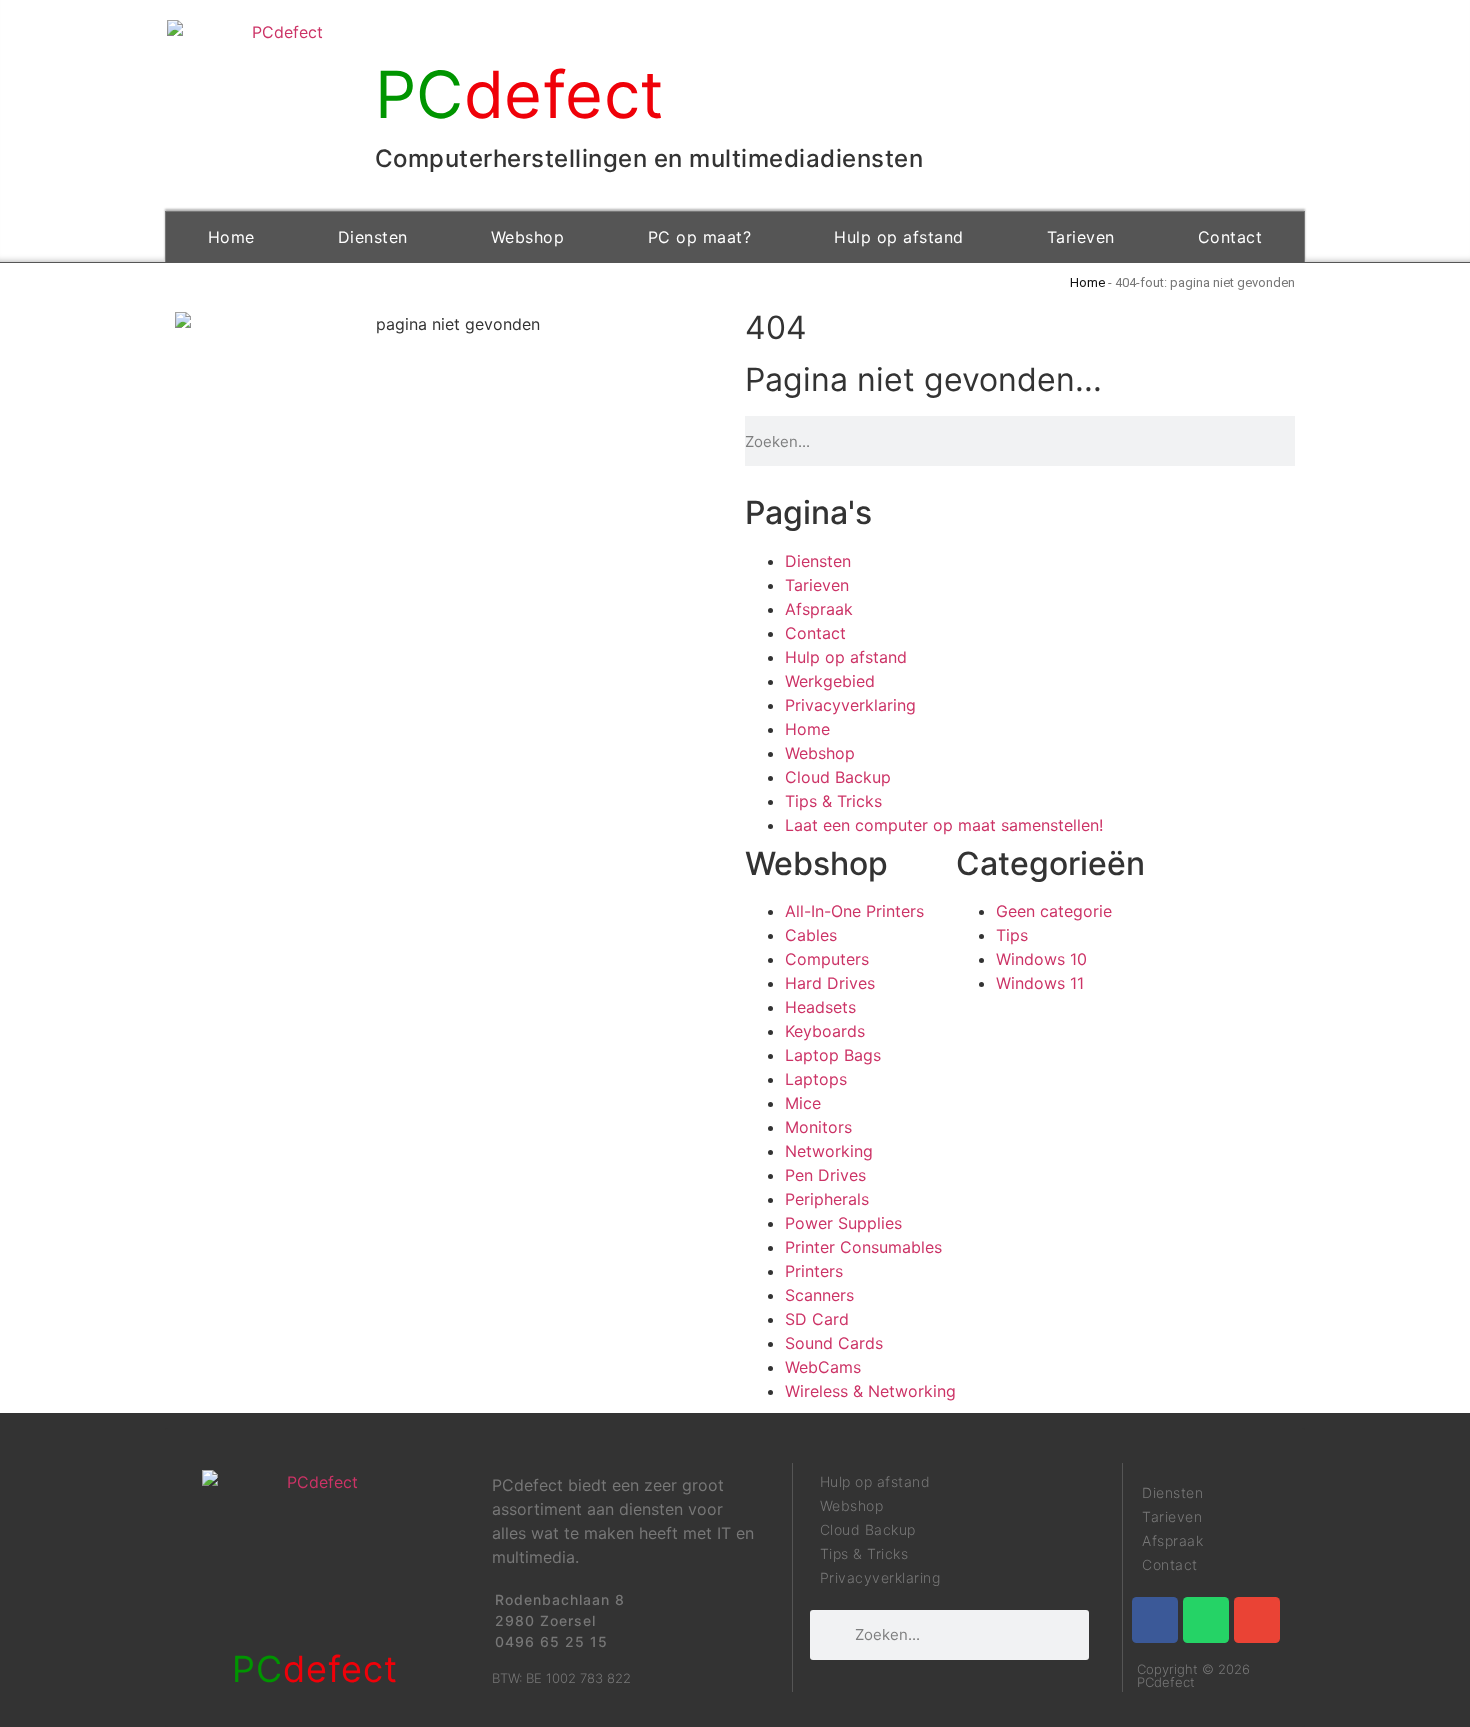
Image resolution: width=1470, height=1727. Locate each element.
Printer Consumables (863, 1247)
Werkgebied (830, 681)
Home (231, 237)
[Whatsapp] (1206, 1620)
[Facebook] (1155, 1620)
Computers (827, 959)
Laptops (816, 1079)
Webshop (528, 237)
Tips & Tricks (833, 801)
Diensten (373, 237)
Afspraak (819, 609)
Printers (814, 1271)
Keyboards (825, 1031)
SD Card (817, 1319)
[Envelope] (1257, 1620)
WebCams (823, 1367)
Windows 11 (1040, 983)
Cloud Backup (838, 777)
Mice (803, 1103)
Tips (1012, 935)
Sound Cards (834, 1343)
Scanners (819, 1295)
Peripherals (827, 1199)
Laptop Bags (833, 1055)
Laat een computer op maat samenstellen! (944, 825)
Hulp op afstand (899, 237)
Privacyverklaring (850, 705)
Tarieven (1081, 237)
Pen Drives (825, 1175)
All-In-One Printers (854, 911)
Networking (829, 1151)
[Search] (1289, 441)
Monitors (818, 1127)
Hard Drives (830, 983)
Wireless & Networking (870, 1391)
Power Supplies (843, 1223)
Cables (811, 935)
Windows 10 (1041, 959)
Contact (1230, 237)
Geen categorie (1054, 911)
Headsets (820, 1007)
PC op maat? (700, 237)
